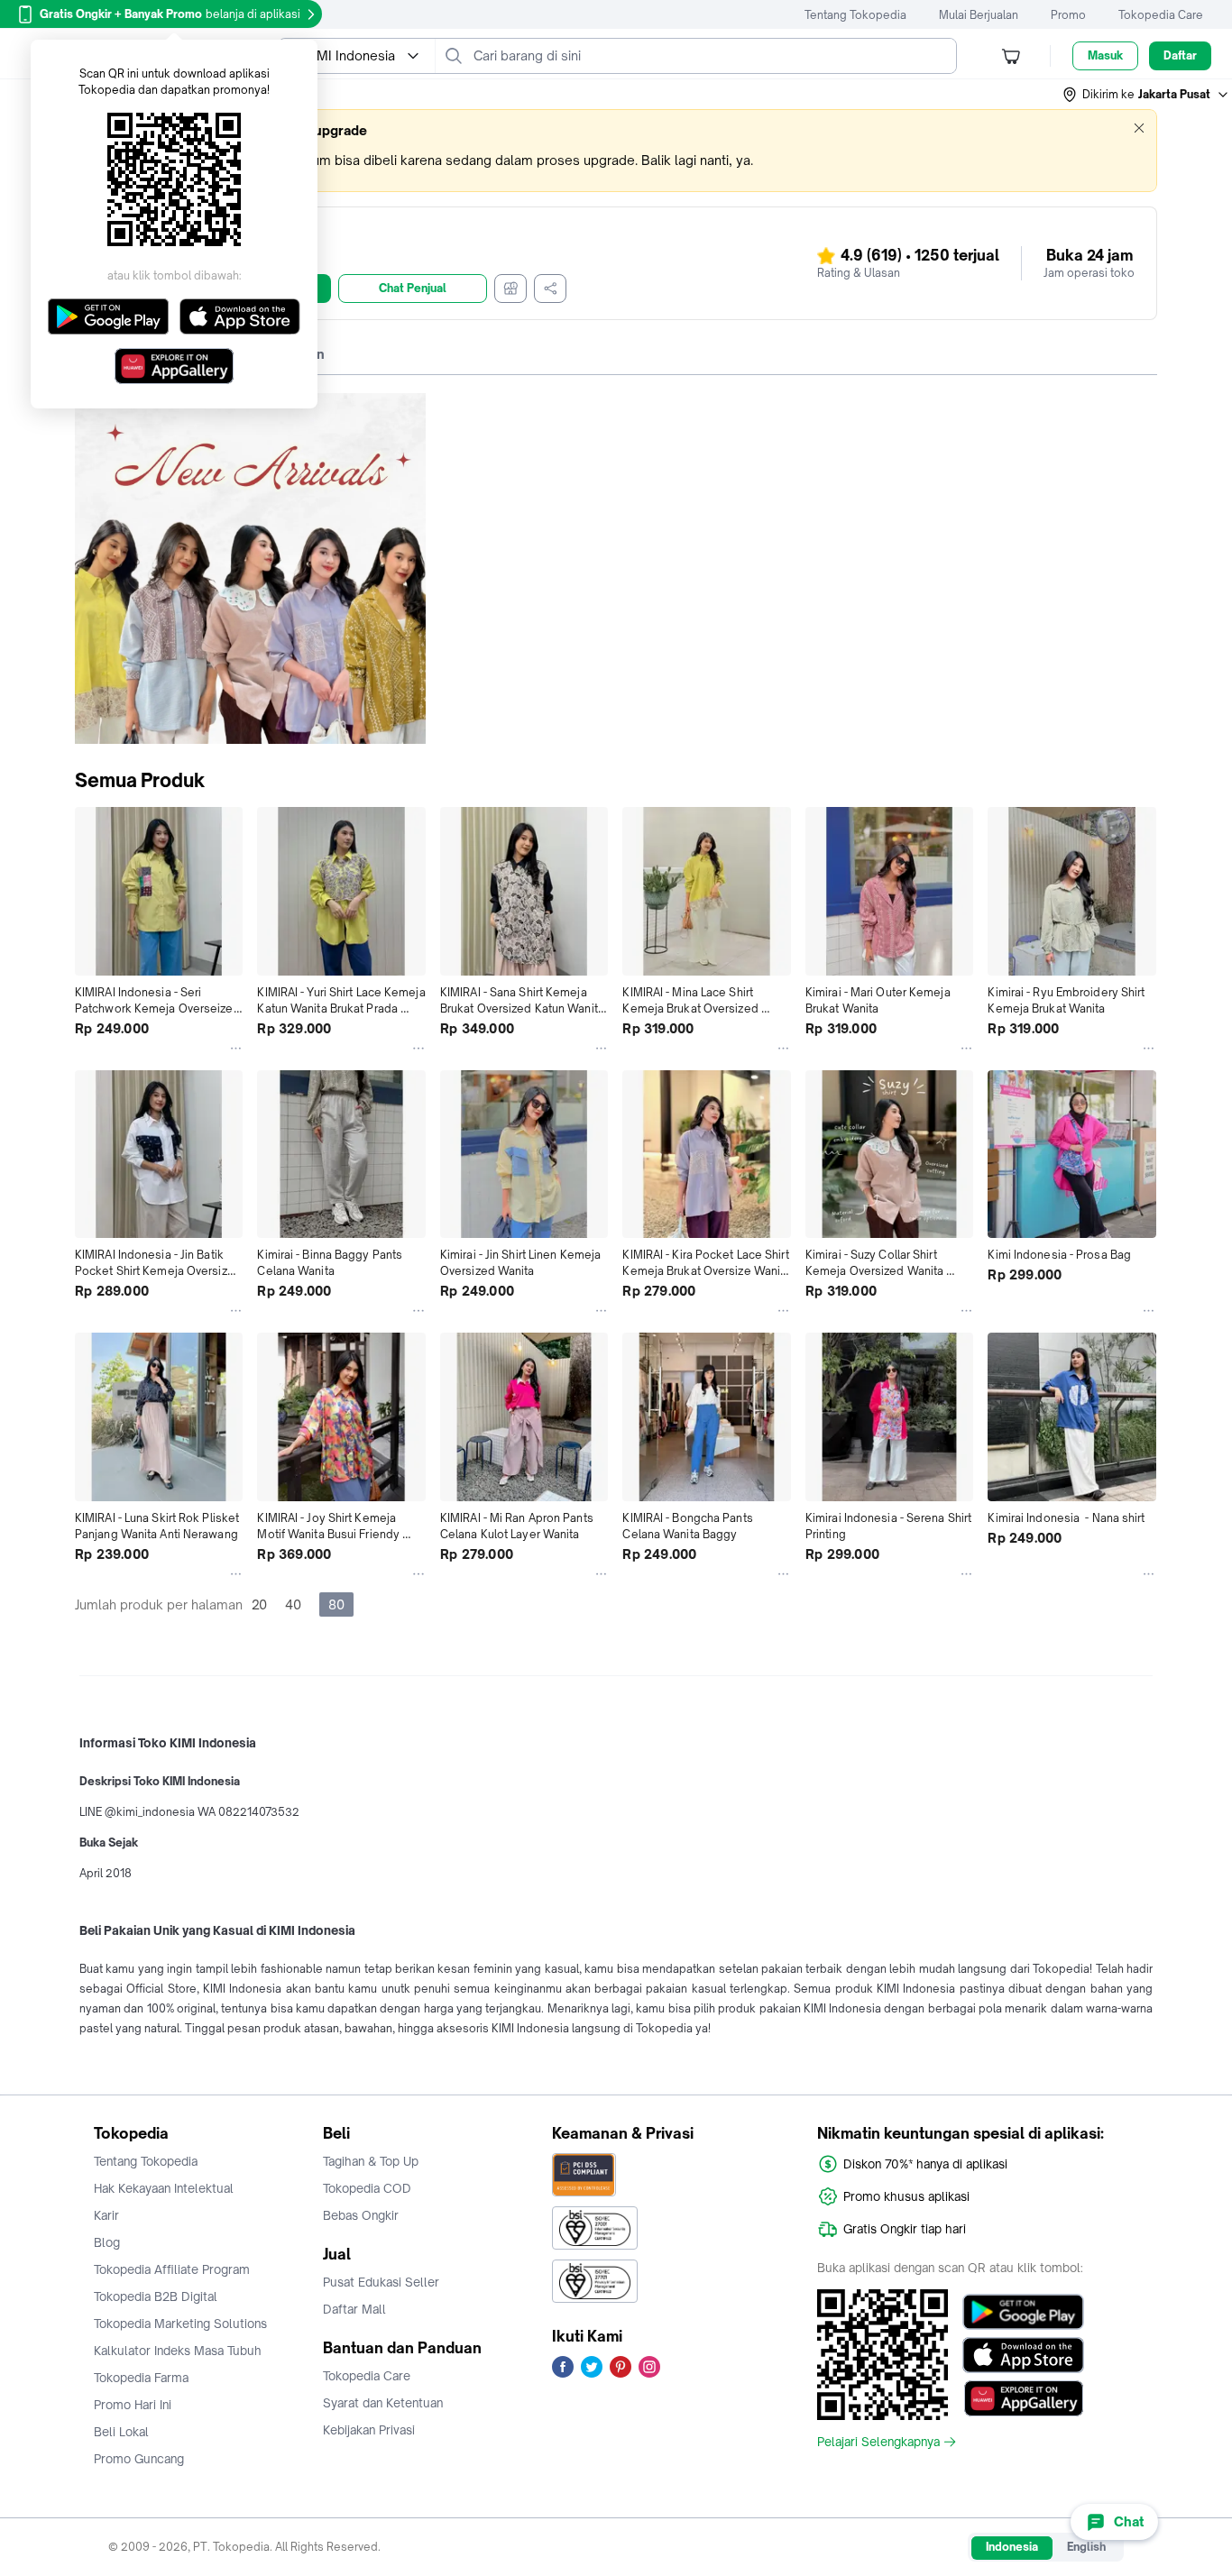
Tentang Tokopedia (855, 15)
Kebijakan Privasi (369, 2430)
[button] (1146, 95)
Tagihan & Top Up (371, 2161)
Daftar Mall (354, 2309)
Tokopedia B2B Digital (156, 2296)
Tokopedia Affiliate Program (172, 2269)
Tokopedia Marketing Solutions (180, 2324)
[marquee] (616, 151)
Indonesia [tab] (1012, 2547)
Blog (107, 2242)
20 (259, 1604)
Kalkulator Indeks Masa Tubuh (178, 2351)
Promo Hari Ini (133, 2405)
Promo (1068, 15)
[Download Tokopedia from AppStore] (1023, 2355)
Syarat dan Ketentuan (383, 2403)
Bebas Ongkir (361, 2215)
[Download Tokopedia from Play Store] (1023, 2312)
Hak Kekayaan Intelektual (164, 2188)
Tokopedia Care (1161, 15)
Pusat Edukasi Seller (381, 2282)
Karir (106, 2215)
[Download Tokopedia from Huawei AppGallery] (1023, 2398)
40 (293, 1604)
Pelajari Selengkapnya (878, 2442)
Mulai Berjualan (979, 15)
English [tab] (1086, 2547)
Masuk (1105, 55)
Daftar (1180, 55)
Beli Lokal (121, 2432)
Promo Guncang (139, 2459)
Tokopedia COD (367, 2188)
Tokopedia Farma (141, 2378)
